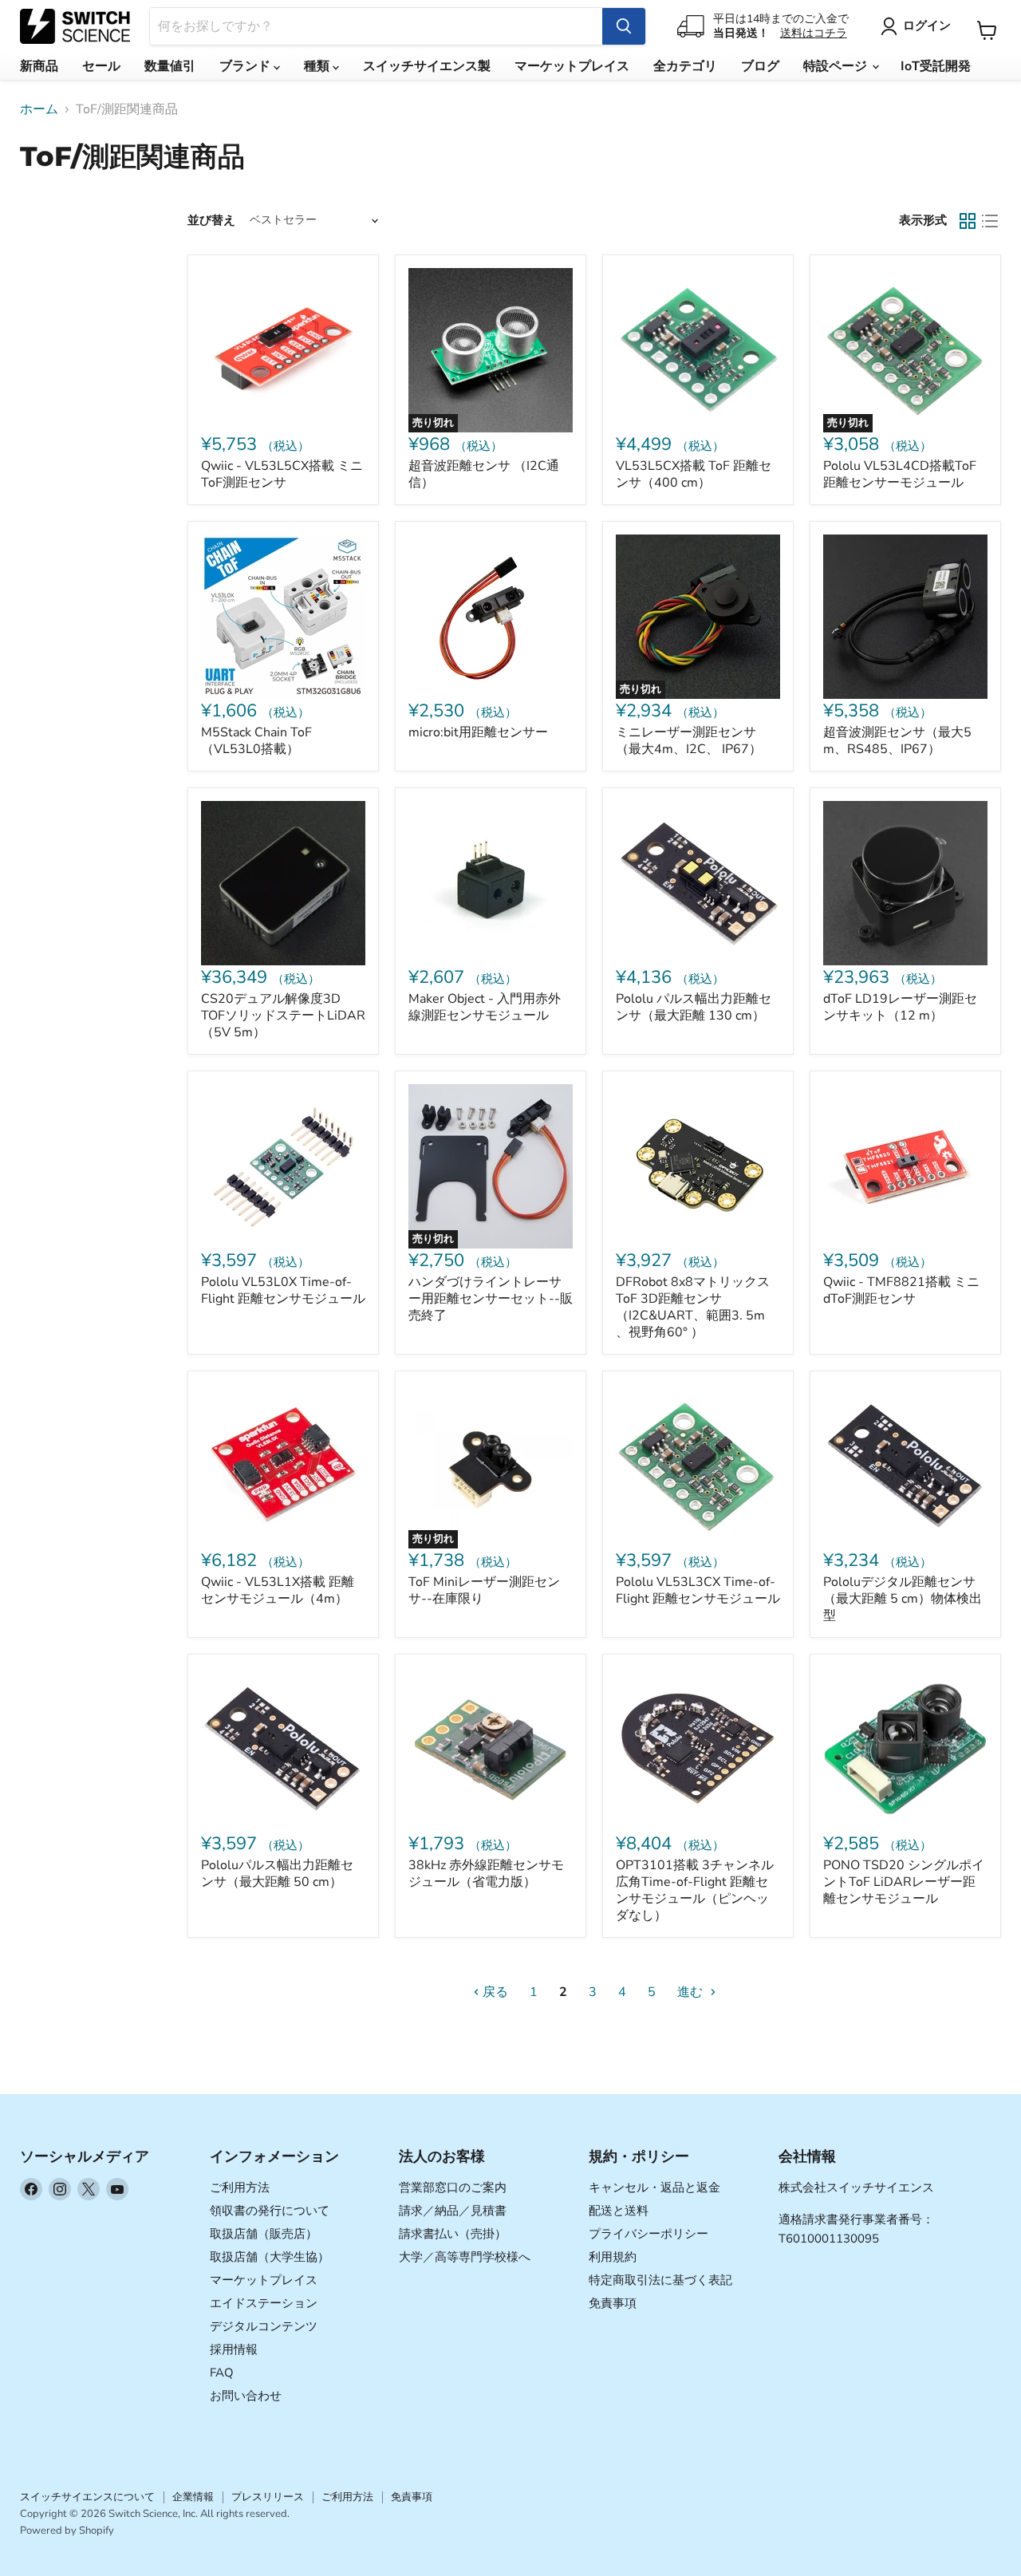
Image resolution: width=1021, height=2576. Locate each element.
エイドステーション (264, 2303)
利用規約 (613, 2257)
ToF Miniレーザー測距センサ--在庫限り (484, 1590)
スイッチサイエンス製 (427, 66)
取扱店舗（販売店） (264, 2234)
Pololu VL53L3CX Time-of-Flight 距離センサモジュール (698, 1590)
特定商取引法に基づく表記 (660, 2280)
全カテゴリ (685, 66)
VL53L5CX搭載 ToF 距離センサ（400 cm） (694, 474)
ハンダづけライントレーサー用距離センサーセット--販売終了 (491, 1299)
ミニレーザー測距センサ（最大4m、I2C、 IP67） (689, 741)
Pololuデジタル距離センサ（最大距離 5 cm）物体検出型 (903, 1599)
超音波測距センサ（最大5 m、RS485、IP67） (897, 741)
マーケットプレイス (572, 66)
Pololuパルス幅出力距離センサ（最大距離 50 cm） (277, 1874)
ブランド (246, 66)
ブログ (760, 66)
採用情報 (234, 2349)
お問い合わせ (246, 2396)
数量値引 (170, 66)
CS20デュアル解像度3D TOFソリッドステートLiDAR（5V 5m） (283, 1016)
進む (692, 1992)
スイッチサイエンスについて (87, 2497)
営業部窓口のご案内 (453, 2187)
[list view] (990, 221)
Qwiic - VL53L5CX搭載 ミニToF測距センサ (282, 474)
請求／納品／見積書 (453, 2211)
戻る (494, 1992)
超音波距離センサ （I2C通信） (484, 474)
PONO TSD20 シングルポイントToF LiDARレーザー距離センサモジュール (904, 1882)
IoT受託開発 (936, 66)
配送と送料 (619, 2211)
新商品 (39, 66)
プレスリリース (268, 2497)
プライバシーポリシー (648, 2234)
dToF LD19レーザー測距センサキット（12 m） (900, 1007)
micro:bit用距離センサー (478, 732)
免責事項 (613, 2303)
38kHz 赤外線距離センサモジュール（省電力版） (486, 1874)
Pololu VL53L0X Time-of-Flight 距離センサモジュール (283, 1290)
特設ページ (837, 66)
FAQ (222, 2373)
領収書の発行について (270, 2211)
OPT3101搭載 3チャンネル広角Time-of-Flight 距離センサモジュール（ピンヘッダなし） (695, 1890)
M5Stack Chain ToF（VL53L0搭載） (256, 741)
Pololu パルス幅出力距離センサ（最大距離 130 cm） (694, 1007)
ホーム (39, 109)
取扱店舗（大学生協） (270, 2257)
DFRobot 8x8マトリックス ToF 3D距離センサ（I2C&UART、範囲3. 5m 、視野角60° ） (693, 1307)
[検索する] (624, 26)
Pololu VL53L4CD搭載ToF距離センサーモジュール (900, 474)
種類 (318, 66)
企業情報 (193, 2497)
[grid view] (968, 221)
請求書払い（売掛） (453, 2234)
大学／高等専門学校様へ (465, 2257)
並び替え (211, 221)
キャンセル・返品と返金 (654, 2187)
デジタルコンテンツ (264, 2326)
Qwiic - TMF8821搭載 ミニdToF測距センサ (901, 1290)
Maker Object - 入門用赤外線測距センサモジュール (485, 1007)
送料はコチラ (814, 33)
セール (101, 66)
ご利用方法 (240, 2187)
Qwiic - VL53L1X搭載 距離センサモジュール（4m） (278, 1590)
